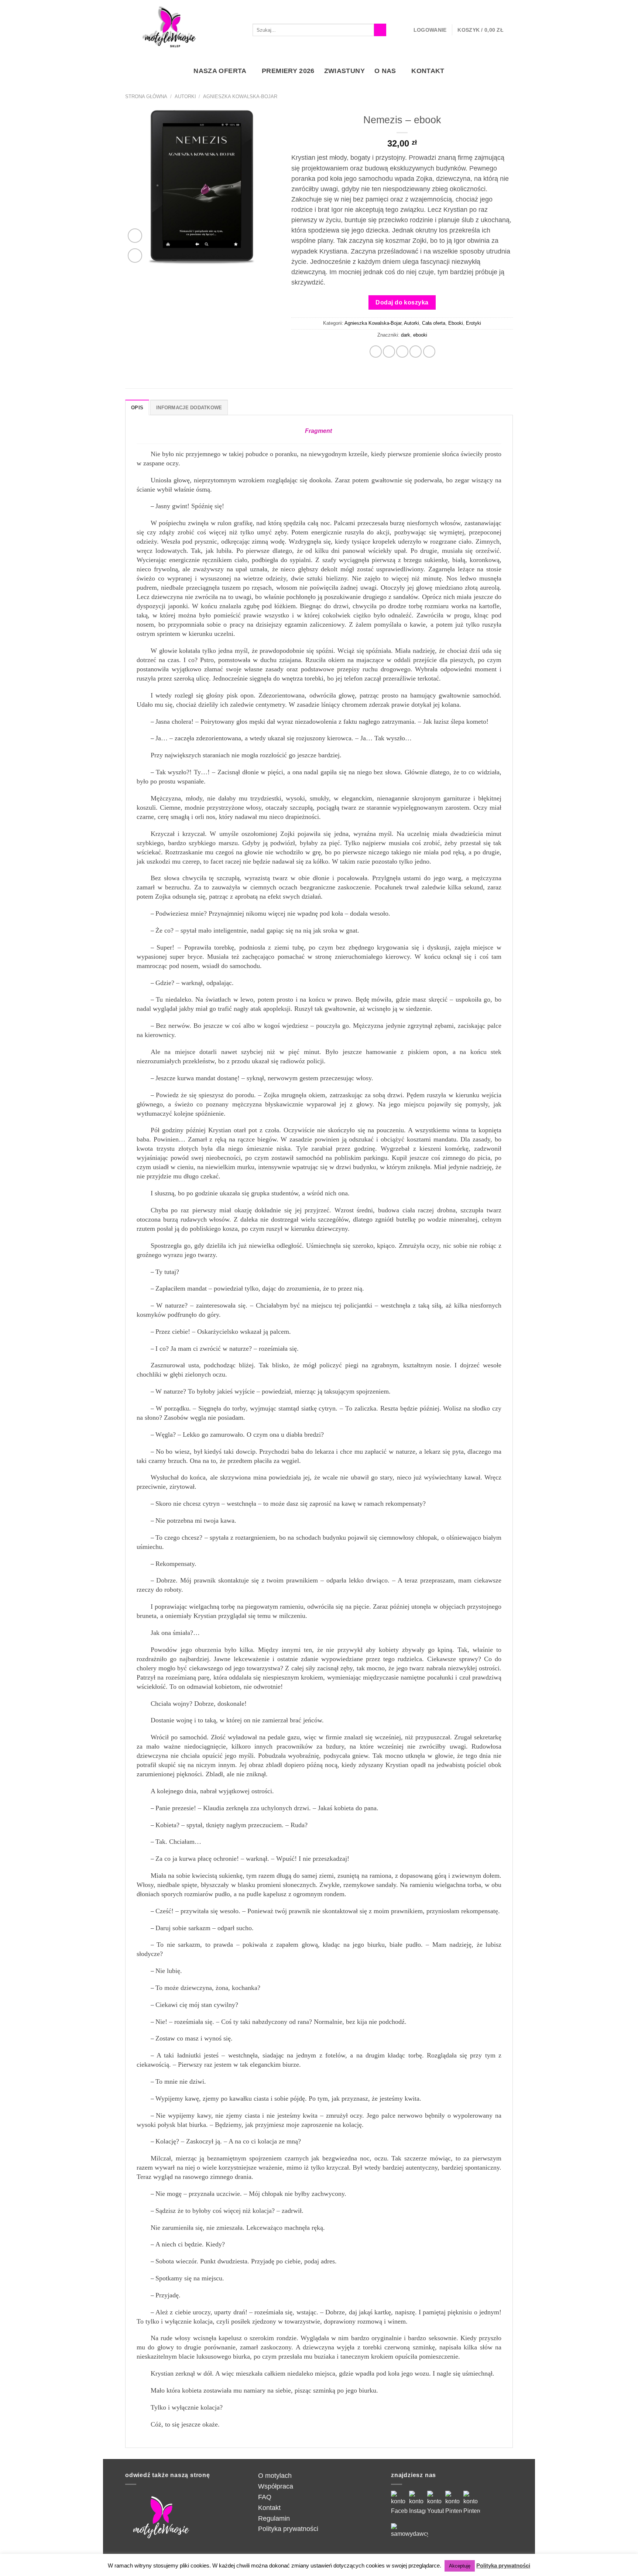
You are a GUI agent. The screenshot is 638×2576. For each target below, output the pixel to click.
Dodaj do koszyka (402, 302)
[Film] (135, 236)
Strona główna (146, 97)
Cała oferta (434, 323)
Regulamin (274, 2518)
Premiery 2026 (288, 71)
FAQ (265, 2497)
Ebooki (456, 323)
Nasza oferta (220, 71)
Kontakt (428, 71)
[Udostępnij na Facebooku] (376, 352)
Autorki (185, 97)
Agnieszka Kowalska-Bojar (240, 97)
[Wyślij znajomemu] (402, 352)
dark (406, 335)
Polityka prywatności (288, 2529)
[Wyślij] (380, 30)
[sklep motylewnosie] (169, 30)
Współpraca (276, 2486)
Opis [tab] (137, 408)
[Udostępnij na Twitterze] (389, 352)
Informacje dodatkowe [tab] (189, 408)
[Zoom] (135, 256)
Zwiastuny (344, 71)
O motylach (275, 2476)
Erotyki (474, 323)
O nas (385, 71)
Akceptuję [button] (460, 2566)
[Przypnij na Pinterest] (416, 352)
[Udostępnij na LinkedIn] (429, 352)
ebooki (420, 335)
